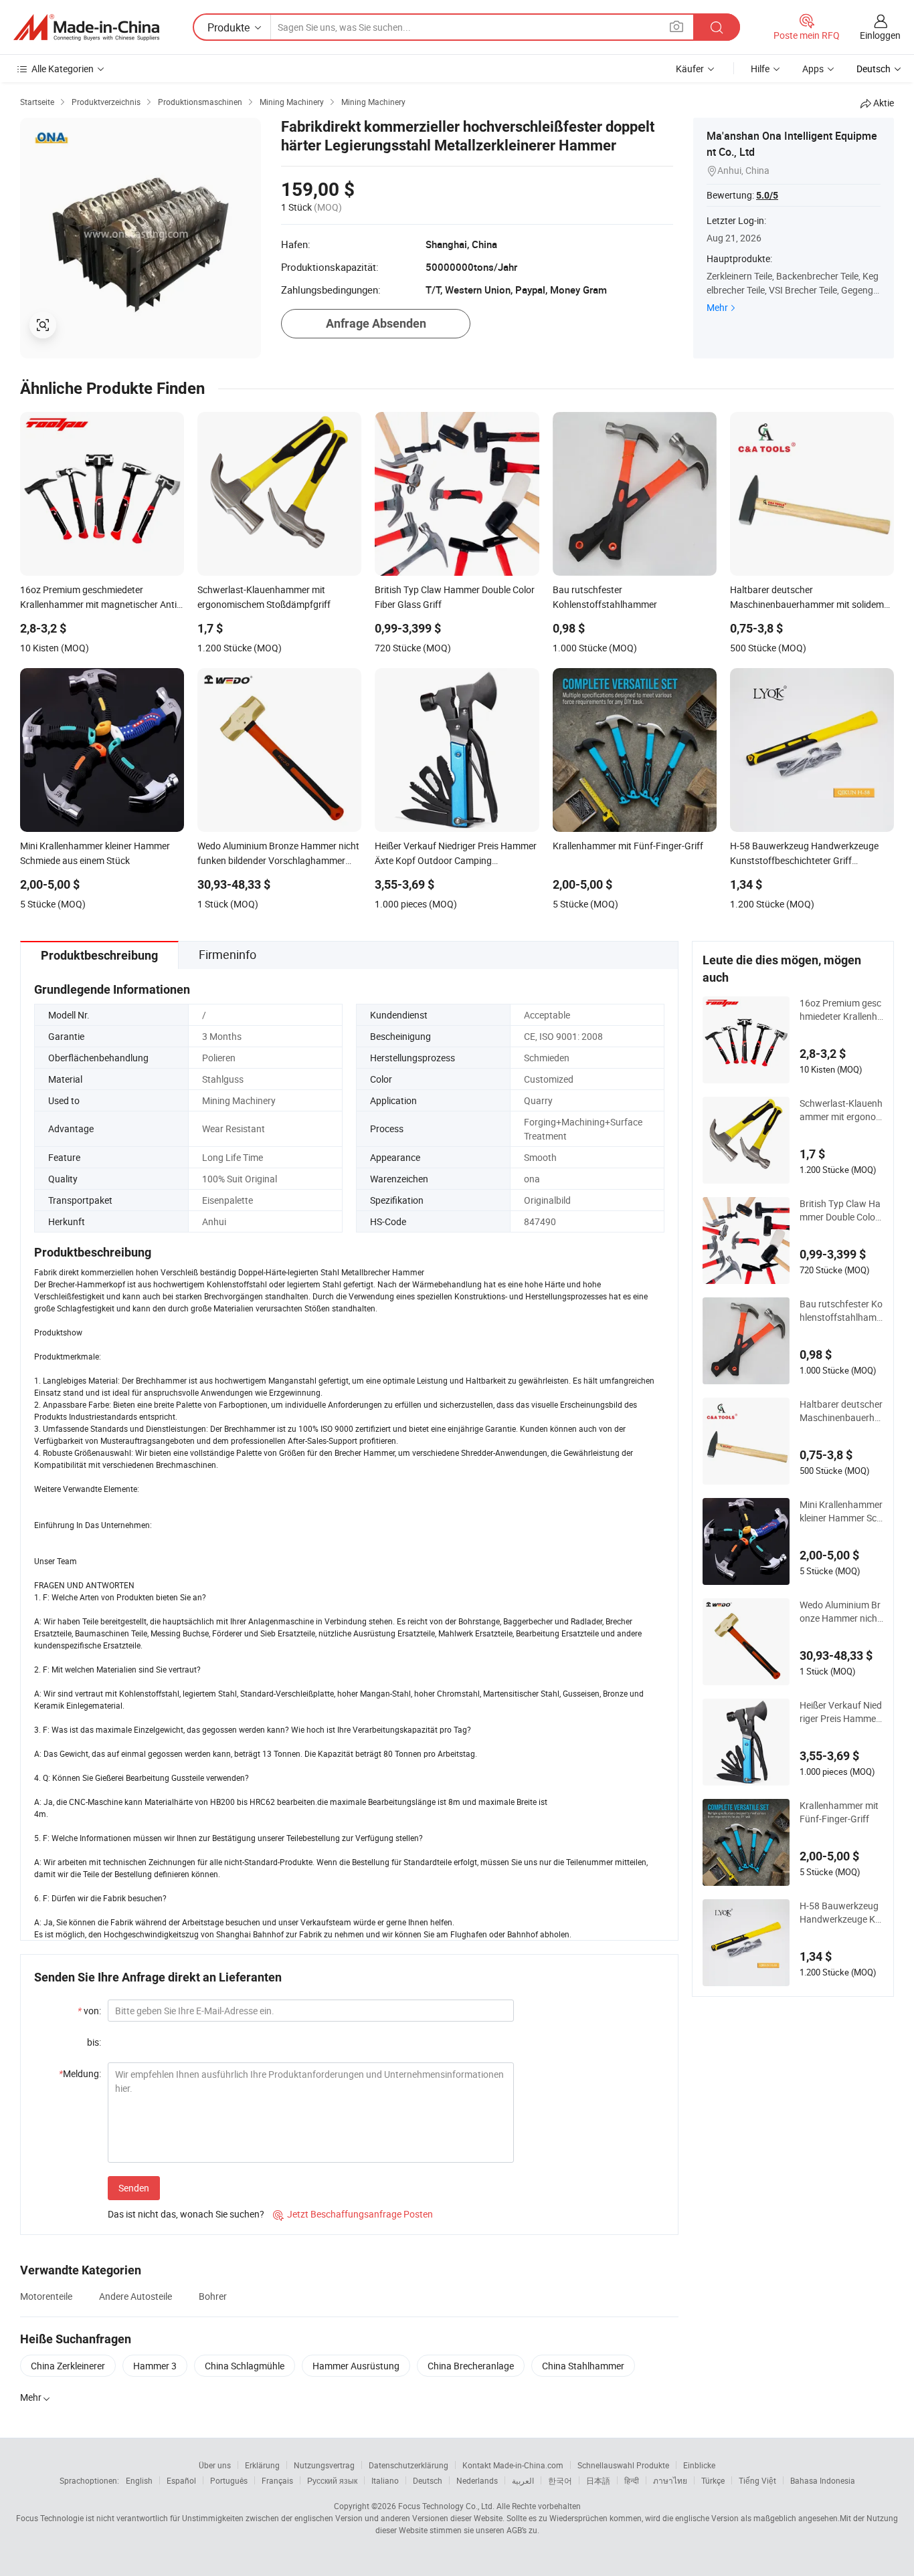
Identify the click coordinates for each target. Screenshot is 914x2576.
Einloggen (880, 35)
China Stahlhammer (583, 2366)
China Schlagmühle (245, 2366)
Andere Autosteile (135, 2296)
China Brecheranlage (471, 2366)
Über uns (215, 2465)
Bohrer (213, 2296)
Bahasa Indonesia (823, 2480)
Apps (813, 69)
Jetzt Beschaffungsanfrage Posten (353, 2214)
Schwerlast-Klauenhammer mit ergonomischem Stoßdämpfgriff (841, 1110)
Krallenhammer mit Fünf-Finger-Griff (839, 1812)
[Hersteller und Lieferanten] (86, 27)
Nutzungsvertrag (324, 2465)
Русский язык (332, 2480)
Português (229, 2480)
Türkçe (713, 2480)
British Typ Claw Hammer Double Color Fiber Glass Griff (840, 1210)
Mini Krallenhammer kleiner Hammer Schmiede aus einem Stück (841, 1511)
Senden (134, 2188)
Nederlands (477, 2480)
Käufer (690, 69)
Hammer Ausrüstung (356, 2366)
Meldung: (80, 2073)
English (139, 2480)
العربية (523, 2480)
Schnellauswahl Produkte (623, 2465)
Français (277, 2480)
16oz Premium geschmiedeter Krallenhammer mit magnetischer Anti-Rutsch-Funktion (841, 1010)
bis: (94, 2042)
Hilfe (760, 69)
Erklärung (262, 2465)
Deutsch (428, 2480)
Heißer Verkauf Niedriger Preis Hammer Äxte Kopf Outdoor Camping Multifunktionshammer (841, 1712)
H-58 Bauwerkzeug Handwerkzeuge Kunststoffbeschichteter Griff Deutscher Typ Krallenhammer (840, 1913)
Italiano (385, 2480)
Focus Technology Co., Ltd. (446, 2506)
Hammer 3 (155, 2366)
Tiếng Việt (757, 2480)
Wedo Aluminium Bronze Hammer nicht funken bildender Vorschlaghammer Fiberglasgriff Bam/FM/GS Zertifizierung (841, 1612)
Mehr (717, 307)
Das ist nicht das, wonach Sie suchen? (186, 2214)
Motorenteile (46, 2296)
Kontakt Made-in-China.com (513, 2465)
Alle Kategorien (63, 69)
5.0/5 (767, 195)
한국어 (560, 2480)
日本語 (598, 2480)
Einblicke (699, 2465)
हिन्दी (632, 2480)
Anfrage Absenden (376, 323)
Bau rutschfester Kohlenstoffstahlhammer (841, 1311)
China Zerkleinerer (68, 2366)
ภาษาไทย (670, 2480)
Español (181, 2480)
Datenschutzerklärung (408, 2465)
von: (89, 2011)
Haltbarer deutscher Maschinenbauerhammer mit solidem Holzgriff (841, 1411)
